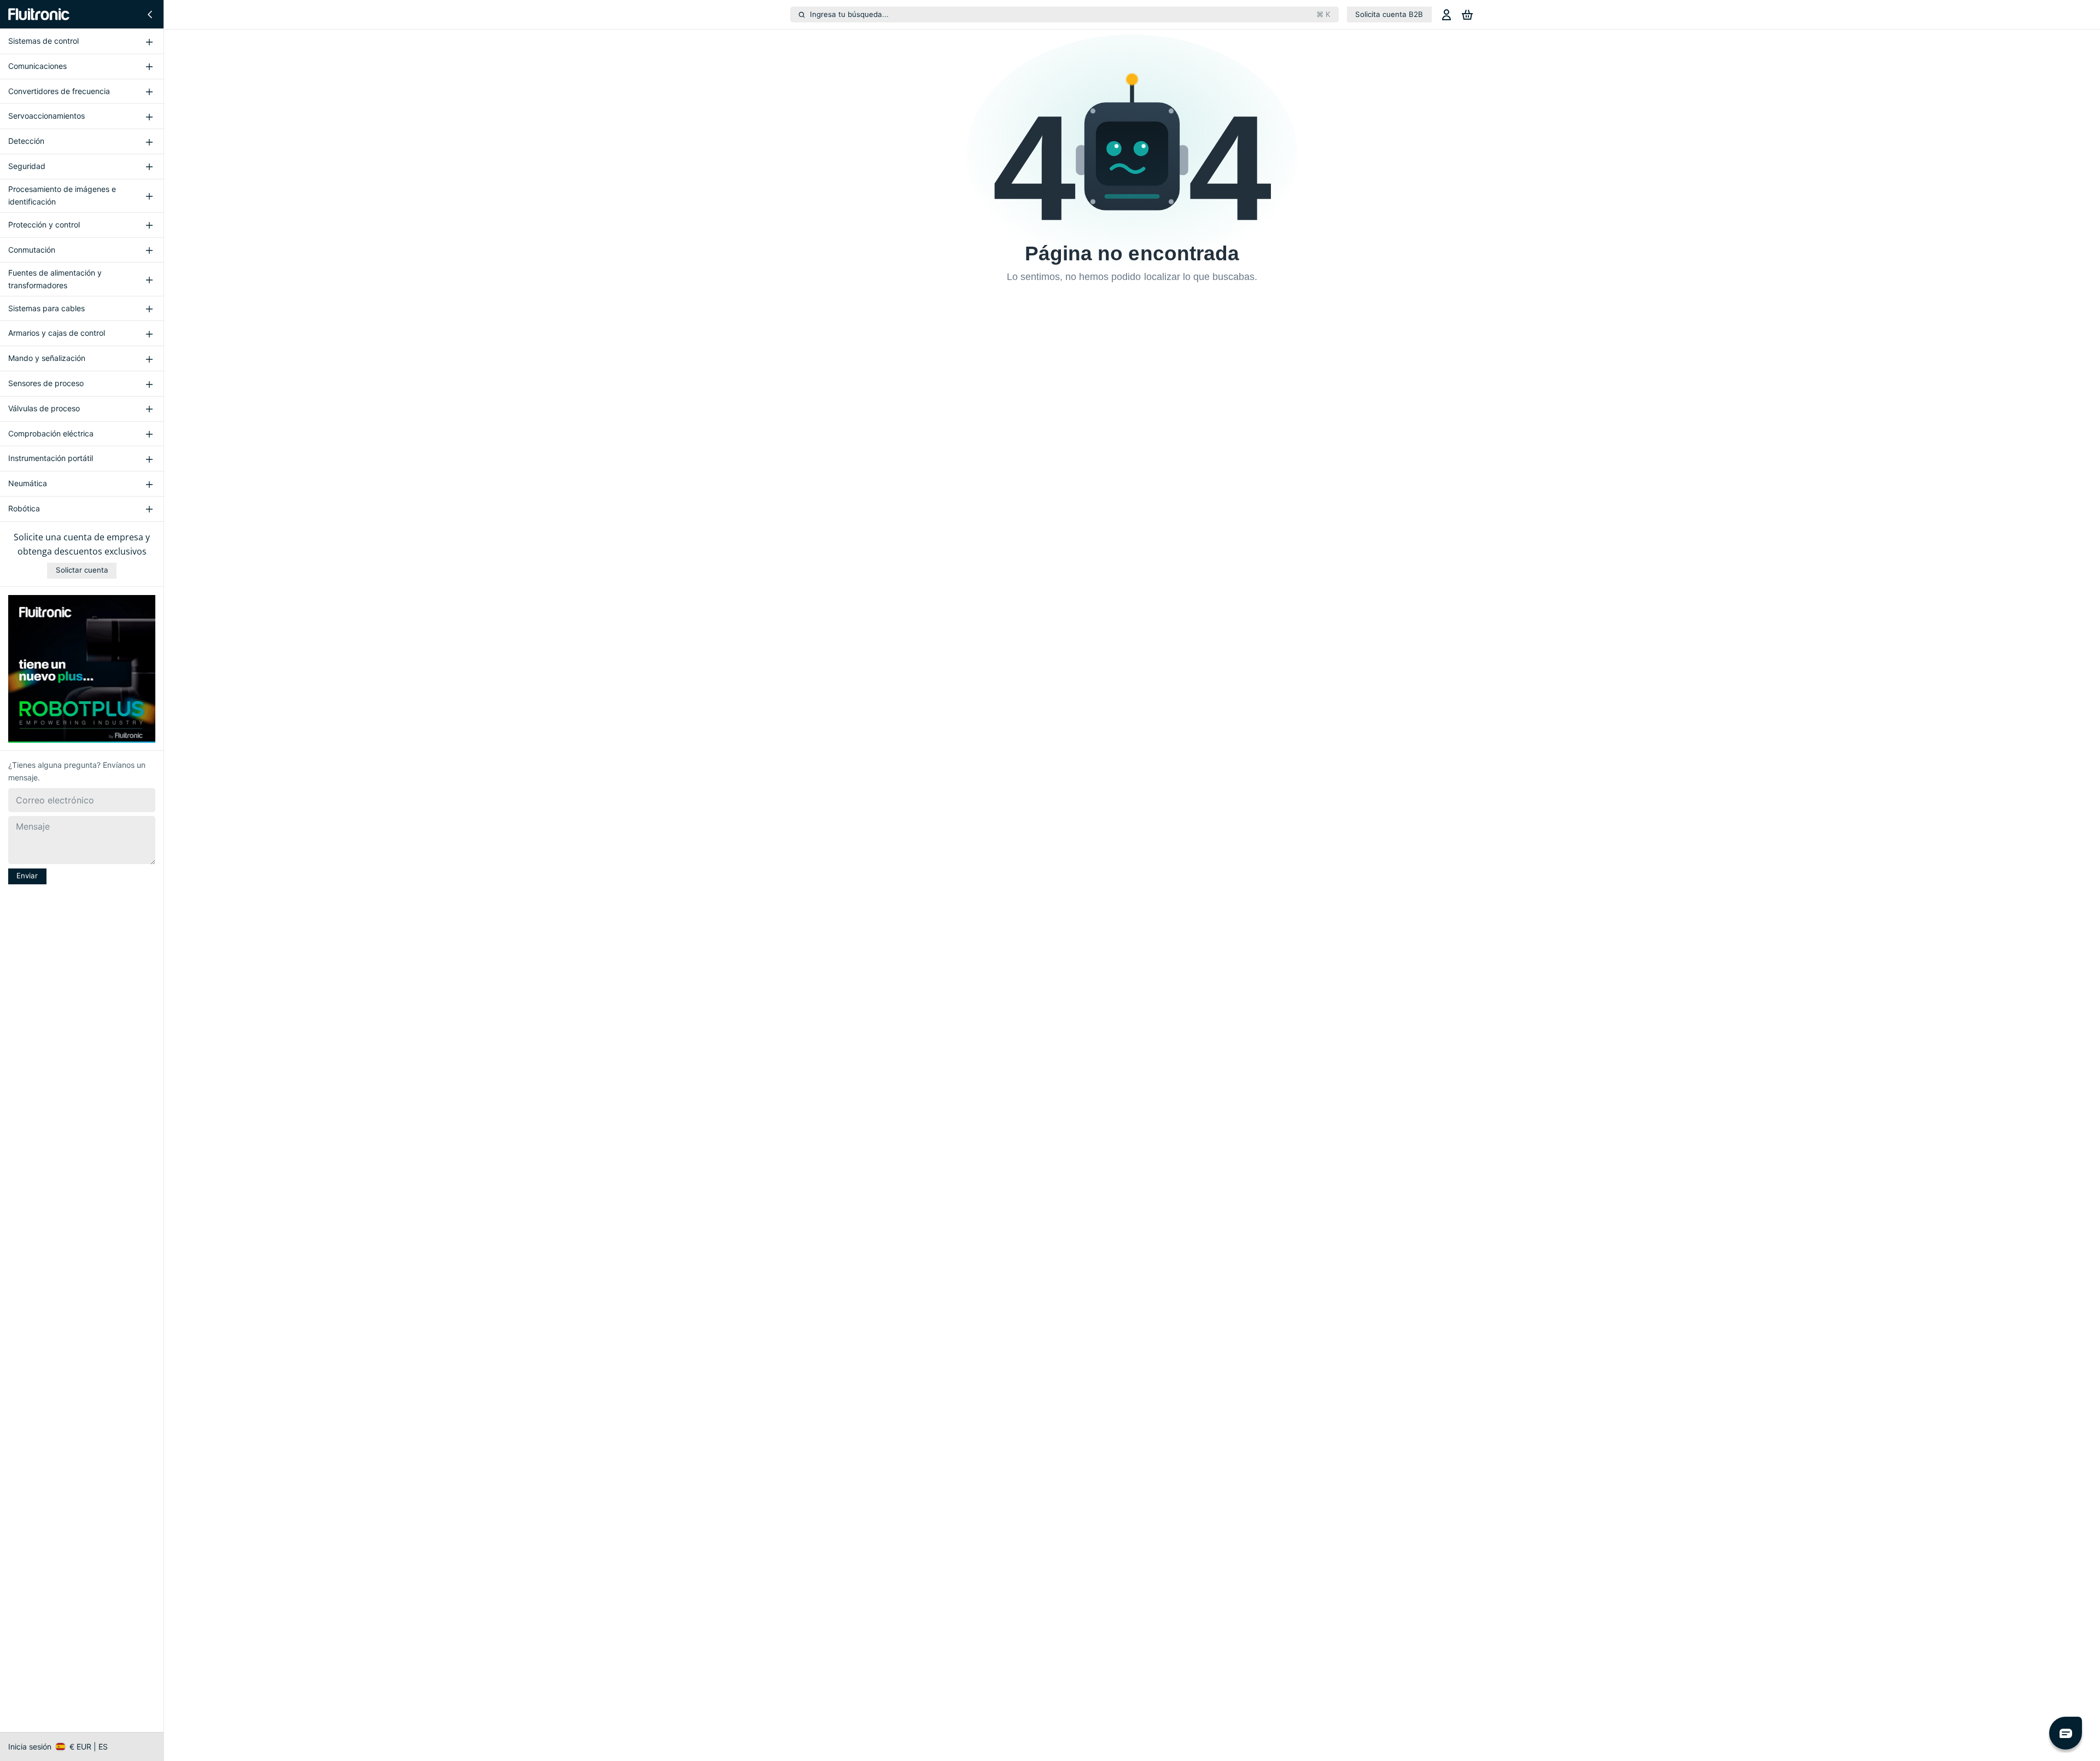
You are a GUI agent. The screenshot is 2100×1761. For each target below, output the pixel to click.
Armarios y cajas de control (57, 333)
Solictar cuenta (82, 570)
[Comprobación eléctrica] (149, 434)
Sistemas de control (43, 41)
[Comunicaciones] (149, 67)
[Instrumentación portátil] (149, 459)
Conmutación (32, 250)
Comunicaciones (37, 66)
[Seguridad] (149, 167)
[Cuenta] (1446, 14)
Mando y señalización (47, 358)
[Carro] (1467, 14)
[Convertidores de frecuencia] (149, 91)
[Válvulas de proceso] (149, 409)
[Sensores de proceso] (149, 384)
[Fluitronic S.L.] (39, 14)
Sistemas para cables (46, 308)
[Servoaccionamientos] (149, 116)
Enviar (27, 876)
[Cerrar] (150, 14)
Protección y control (44, 225)
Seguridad (27, 166)
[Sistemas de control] (149, 42)
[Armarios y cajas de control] (149, 334)
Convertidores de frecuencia (59, 91)
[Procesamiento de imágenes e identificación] (149, 196)
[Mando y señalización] (149, 359)
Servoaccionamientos (46, 116)
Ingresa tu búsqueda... (1070, 14)
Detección (26, 141)
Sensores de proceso (46, 383)
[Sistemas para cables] (149, 308)
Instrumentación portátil (51, 459)
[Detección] (149, 142)
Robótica (24, 508)
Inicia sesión (30, 1747)
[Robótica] (149, 509)
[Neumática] (149, 484)
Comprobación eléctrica (51, 433)
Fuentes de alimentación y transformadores (55, 279)
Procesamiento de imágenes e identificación (62, 195)
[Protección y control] (149, 225)
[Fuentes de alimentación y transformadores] (149, 279)
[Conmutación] (149, 250)
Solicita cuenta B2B (1389, 14)
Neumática (28, 483)
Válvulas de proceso (44, 408)
